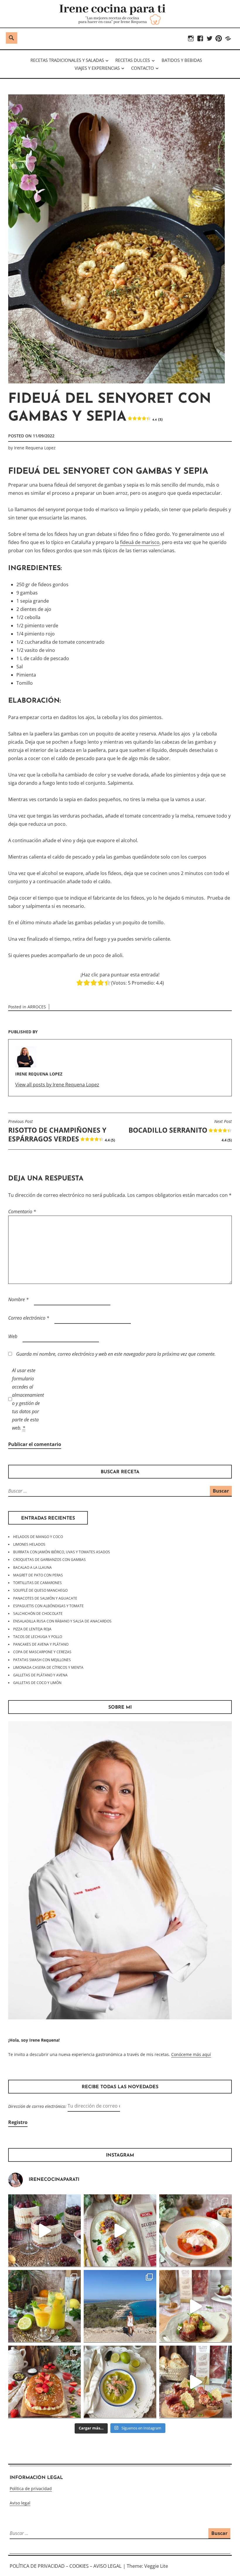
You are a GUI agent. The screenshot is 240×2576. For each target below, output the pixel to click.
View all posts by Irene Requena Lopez (57, 1085)
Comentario (22, 1211)
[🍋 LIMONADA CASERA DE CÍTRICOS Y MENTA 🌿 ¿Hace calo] (44, 2306)
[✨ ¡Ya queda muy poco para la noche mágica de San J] (44, 2382)
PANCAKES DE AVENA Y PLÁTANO (41, 1644)
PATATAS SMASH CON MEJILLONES (42, 1660)
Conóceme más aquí (191, 2054)
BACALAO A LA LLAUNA (32, 1567)
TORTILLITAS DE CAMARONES (37, 1583)
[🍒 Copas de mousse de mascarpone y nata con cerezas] (44, 2231)
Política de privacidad (31, 2489)
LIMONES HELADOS (29, 1544)
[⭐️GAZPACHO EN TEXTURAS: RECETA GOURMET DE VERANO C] (196, 2231)
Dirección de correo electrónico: (38, 2106)
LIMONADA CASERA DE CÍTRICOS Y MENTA (48, 1667)
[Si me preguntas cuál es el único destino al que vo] (120, 2306)
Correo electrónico (29, 1318)
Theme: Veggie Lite (147, 2566)
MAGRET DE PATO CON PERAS (38, 1575)
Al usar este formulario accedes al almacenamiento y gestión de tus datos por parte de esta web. (28, 1399)
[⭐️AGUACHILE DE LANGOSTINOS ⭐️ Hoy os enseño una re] (120, 2382)
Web (13, 1336)
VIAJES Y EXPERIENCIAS (97, 68)
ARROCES (37, 1007)
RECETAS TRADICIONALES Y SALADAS (67, 60)
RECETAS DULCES (133, 60)
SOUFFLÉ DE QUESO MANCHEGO (40, 1590)
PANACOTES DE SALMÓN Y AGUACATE (45, 1598)
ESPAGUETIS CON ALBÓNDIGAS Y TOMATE (48, 1606)
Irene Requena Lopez (35, 448)
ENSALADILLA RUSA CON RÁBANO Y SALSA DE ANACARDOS (62, 1621)
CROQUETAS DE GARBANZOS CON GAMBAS (49, 1560)
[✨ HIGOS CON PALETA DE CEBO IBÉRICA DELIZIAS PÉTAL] (196, 2306)
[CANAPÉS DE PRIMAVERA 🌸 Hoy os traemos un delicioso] (196, 2382)
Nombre (18, 1299)
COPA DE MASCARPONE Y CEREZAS (42, 1652)
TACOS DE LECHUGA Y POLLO (38, 1637)
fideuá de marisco (140, 542)
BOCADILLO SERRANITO (180, 1131)
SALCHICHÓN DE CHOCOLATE (38, 1614)
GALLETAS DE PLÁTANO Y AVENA (40, 1675)
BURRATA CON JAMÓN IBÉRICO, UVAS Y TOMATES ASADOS (62, 1552)
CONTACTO (143, 68)
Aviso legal (20, 2503)
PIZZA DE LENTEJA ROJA (32, 1629)
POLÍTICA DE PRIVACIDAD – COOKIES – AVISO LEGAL (66, 2566)
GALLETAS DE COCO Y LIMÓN (37, 1683)
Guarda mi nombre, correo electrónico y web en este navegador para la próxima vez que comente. (116, 1354)
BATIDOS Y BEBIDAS (182, 60)
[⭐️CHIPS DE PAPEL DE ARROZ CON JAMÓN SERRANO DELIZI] (120, 2231)
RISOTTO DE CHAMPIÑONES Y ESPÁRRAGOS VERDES (62, 1131)
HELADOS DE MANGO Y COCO (38, 1537)
